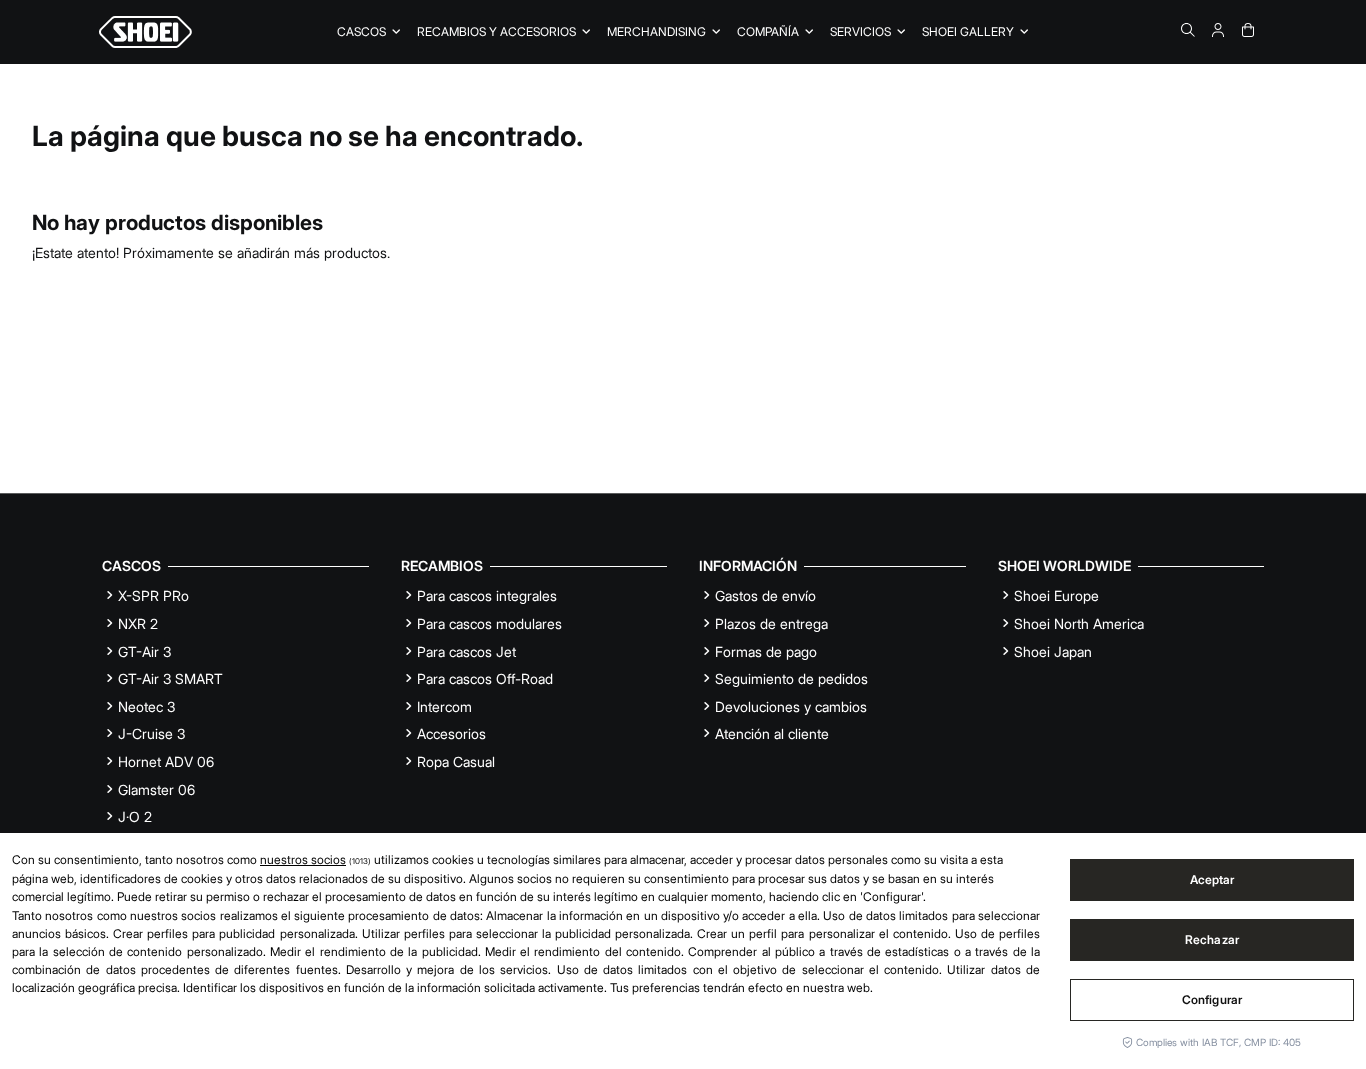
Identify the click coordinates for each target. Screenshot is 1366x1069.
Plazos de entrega (771, 623)
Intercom (444, 706)
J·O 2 (135, 816)
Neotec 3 (146, 706)
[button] (775, 32)
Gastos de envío (765, 595)
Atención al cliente (772, 733)
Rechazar (1212, 939)
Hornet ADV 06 (166, 761)
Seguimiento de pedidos (791, 678)
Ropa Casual (456, 761)
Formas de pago (766, 651)
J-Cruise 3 (151, 733)
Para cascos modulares (489, 623)
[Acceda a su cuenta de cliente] (1218, 30)
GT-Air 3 (144, 651)
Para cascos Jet (466, 651)
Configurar (1212, 999)
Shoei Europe (1056, 595)
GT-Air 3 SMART (170, 678)
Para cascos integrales (487, 595)
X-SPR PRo (153, 595)
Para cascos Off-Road (485, 678)
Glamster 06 (156, 789)
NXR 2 (138, 623)
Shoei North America (1079, 623)
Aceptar (1212, 879)
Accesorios (451, 733)
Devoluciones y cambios (791, 706)
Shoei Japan (1053, 651)
